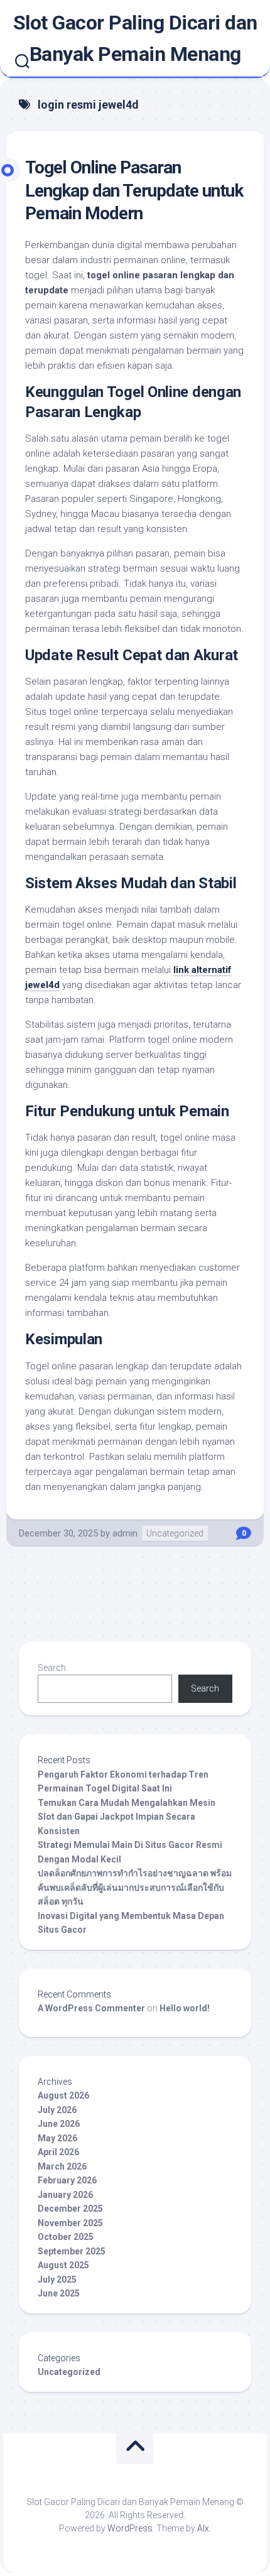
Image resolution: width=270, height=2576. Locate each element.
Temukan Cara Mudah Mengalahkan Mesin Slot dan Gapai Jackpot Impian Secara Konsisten (127, 1817)
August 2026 (63, 2095)
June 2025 (59, 2293)
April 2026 (58, 2152)
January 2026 (65, 2195)
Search (52, 1668)
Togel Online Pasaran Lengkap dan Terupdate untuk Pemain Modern (134, 190)
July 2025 (57, 2280)
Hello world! (185, 2008)
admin (125, 1533)
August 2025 (63, 2265)
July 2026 (57, 2110)
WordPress (130, 2528)
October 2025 (66, 2237)
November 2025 (70, 2223)
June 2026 (59, 2124)
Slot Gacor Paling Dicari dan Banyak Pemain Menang (135, 38)
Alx (203, 2528)
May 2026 (57, 2138)
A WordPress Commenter (91, 2008)
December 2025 (70, 2209)
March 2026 (62, 2166)
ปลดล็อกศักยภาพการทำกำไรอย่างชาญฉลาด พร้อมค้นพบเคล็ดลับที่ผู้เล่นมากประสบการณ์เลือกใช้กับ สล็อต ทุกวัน (135, 1887)
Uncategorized (175, 1533)
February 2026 (67, 2180)
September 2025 (72, 2251)
